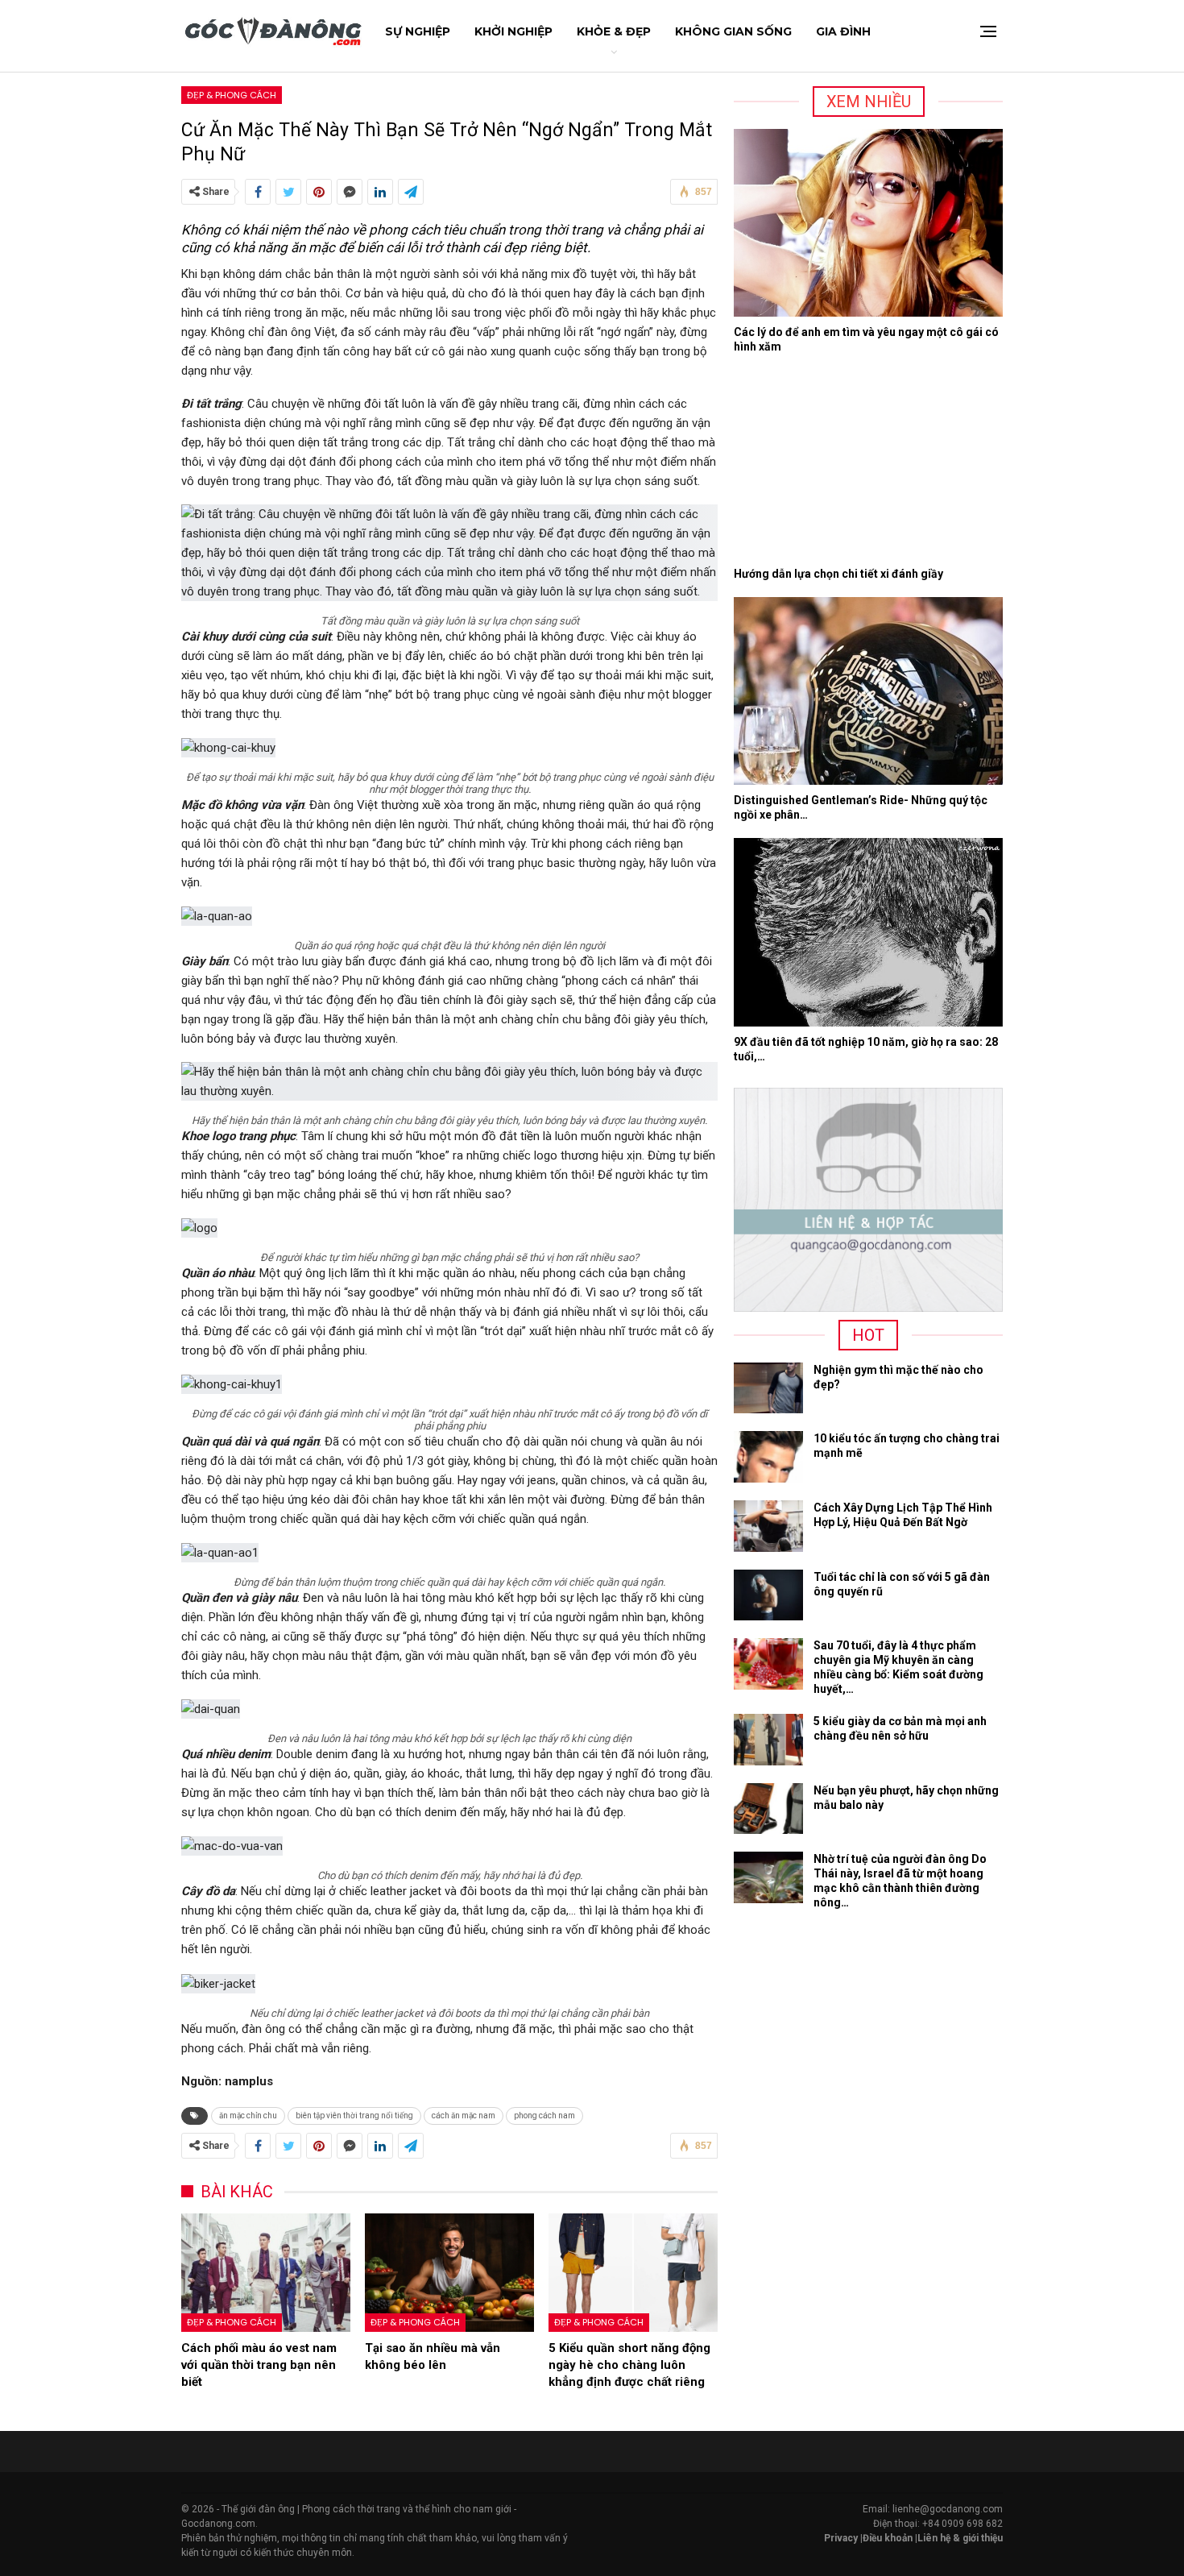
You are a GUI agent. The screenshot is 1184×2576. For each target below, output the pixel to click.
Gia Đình (843, 31)
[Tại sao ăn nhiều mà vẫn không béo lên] (449, 2273)
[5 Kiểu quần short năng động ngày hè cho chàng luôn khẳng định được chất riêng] (633, 2273)
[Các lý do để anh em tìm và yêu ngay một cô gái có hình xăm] (868, 223)
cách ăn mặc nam (464, 2116)
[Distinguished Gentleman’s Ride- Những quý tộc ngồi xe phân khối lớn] (868, 691)
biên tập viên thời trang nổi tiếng (354, 2116)
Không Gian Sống (733, 31)
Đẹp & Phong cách (232, 95)
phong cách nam (544, 2116)
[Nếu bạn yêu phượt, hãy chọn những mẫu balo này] (768, 1809)
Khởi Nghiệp (513, 31)
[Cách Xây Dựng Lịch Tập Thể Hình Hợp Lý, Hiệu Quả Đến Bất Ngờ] (768, 1526)
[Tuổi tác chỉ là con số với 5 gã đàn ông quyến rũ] (768, 1595)
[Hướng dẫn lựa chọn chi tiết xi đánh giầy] (868, 464)
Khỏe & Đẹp (614, 31)
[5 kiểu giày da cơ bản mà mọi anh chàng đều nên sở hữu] (768, 1740)
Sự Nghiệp (418, 31)
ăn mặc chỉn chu (248, 2116)
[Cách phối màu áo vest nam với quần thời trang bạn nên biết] (266, 2273)
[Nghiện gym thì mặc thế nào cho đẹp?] (768, 1388)
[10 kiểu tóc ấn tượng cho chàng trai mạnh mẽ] (768, 1457)
